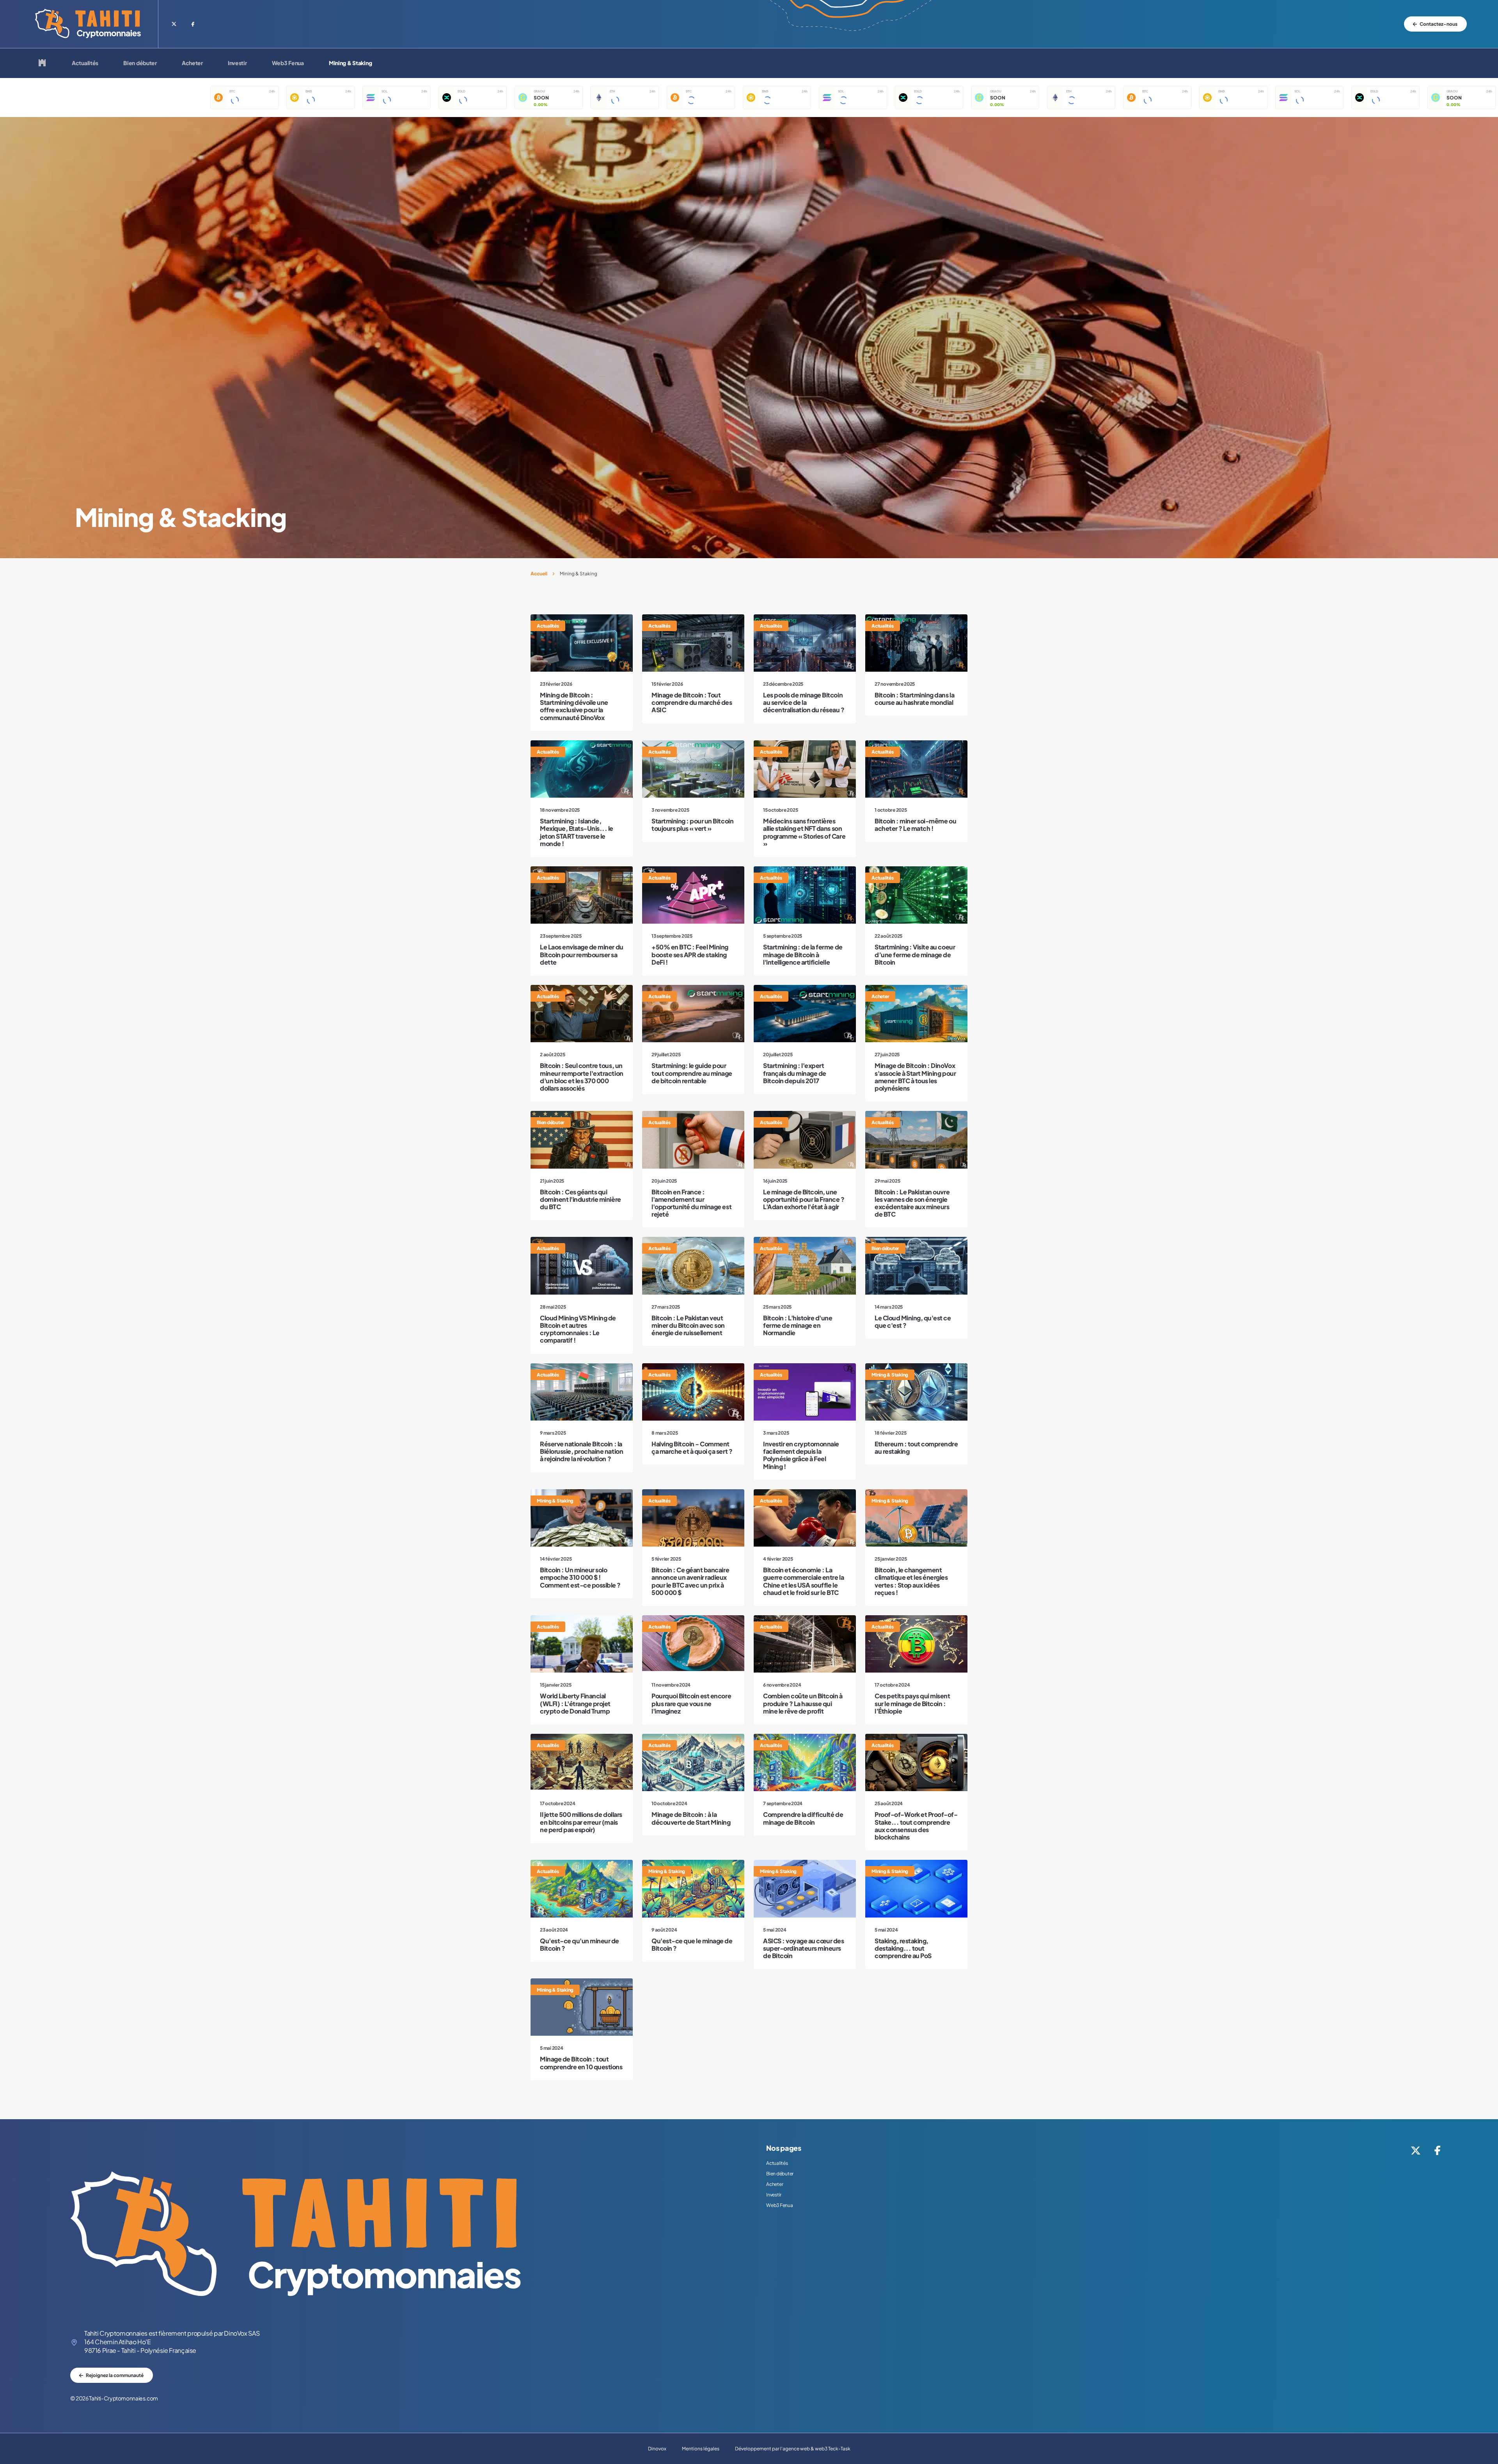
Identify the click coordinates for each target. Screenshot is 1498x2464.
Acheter (192, 63)
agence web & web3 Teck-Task (816, 2449)
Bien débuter (140, 63)
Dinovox (657, 2449)
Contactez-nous (1439, 24)
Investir (237, 63)
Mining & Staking (351, 63)
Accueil (539, 574)
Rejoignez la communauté (115, 2375)
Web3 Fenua (288, 63)
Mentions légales (701, 2449)
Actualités (85, 63)
